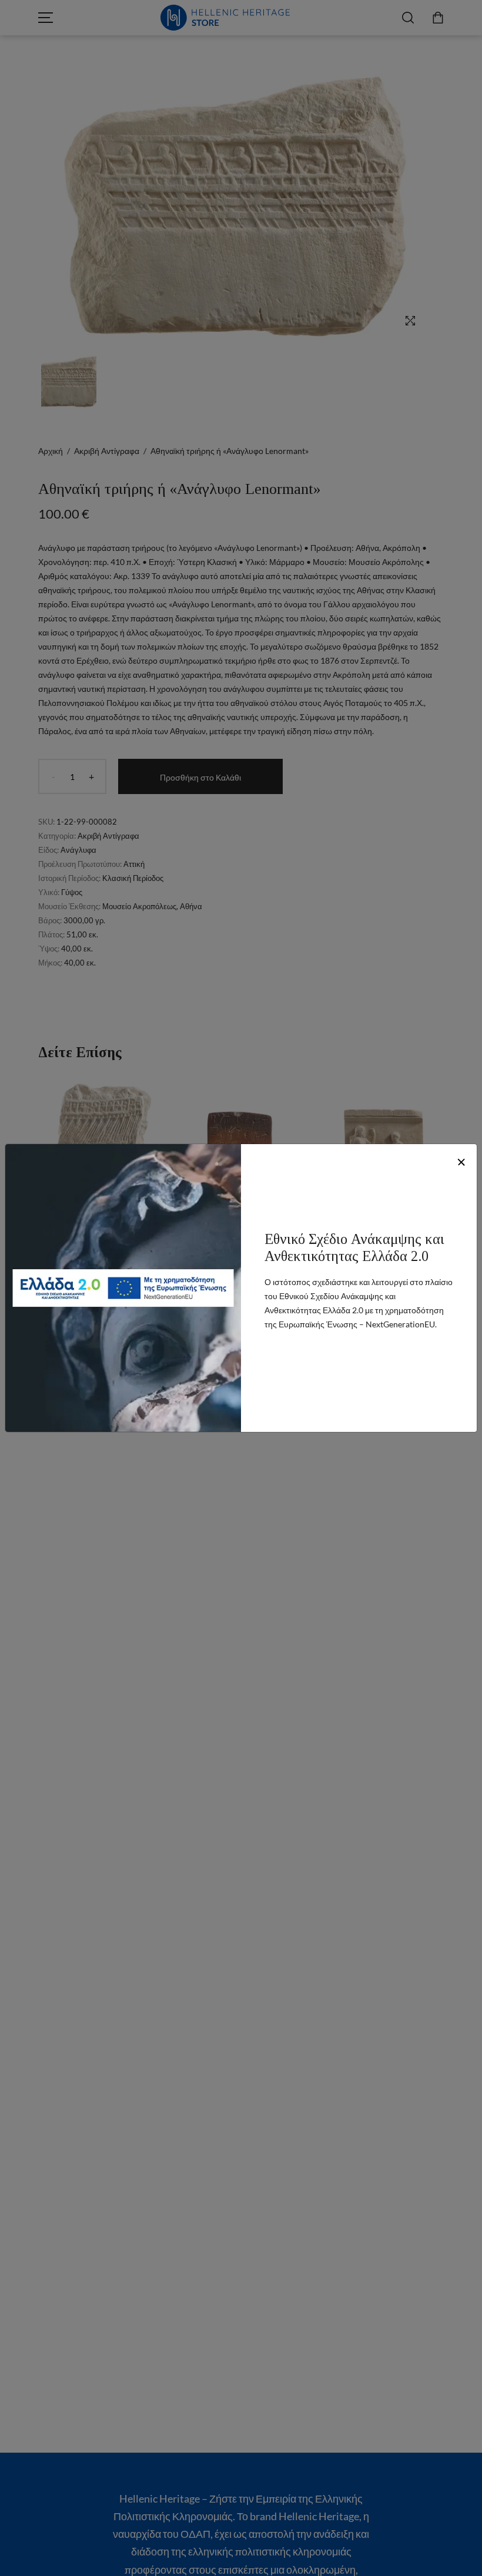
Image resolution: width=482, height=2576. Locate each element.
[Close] (461, 1162)
